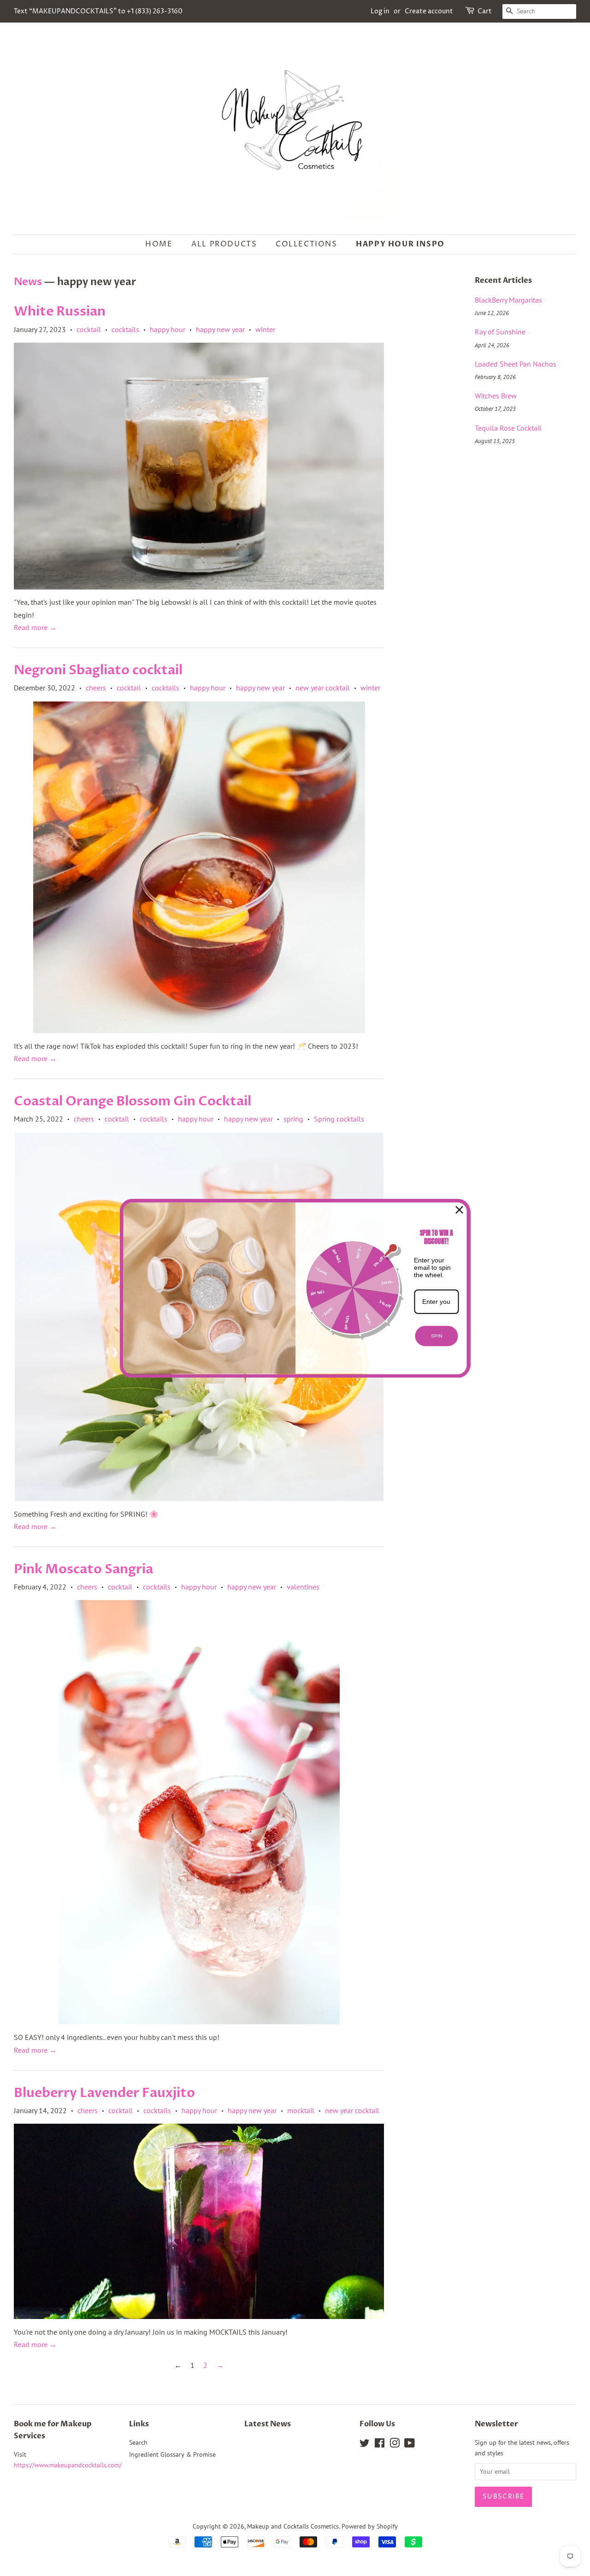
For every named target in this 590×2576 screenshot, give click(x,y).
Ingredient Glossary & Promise (172, 2454)
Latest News (268, 2424)
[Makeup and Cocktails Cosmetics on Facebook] (380, 2445)
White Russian (60, 311)
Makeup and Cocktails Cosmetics (293, 2526)
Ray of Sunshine (500, 332)
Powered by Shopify (370, 2526)
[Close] (460, 1209)
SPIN (437, 1336)
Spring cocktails (339, 1119)
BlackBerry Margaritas (508, 300)
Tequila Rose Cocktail (508, 428)
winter (265, 329)
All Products (224, 244)
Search (138, 2442)
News (28, 282)
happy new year (220, 329)
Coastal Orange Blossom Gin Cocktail (133, 1101)
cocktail (89, 329)
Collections (307, 244)
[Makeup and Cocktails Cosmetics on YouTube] (410, 2445)
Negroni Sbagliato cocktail (98, 670)
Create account (429, 11)
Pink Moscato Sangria (83, 1569)
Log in (380, 11)
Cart (485, 11)
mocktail (301, 2110)
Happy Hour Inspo (400, 244)
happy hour (168, 329)
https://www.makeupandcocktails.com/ (68, 2465)
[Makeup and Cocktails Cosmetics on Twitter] (365, 2445)
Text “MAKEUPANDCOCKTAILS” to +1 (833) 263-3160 (98, 11)
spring (293, 1119)
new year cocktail (323, 688)
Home (159, 244)
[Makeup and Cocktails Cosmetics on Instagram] (395, 2445)
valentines (303, 1587)
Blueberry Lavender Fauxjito (104, 2093)
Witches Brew (496, 396)
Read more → (35, 627)
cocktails (125, 329)
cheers (96, 688)
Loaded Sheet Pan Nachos (516, 364)
